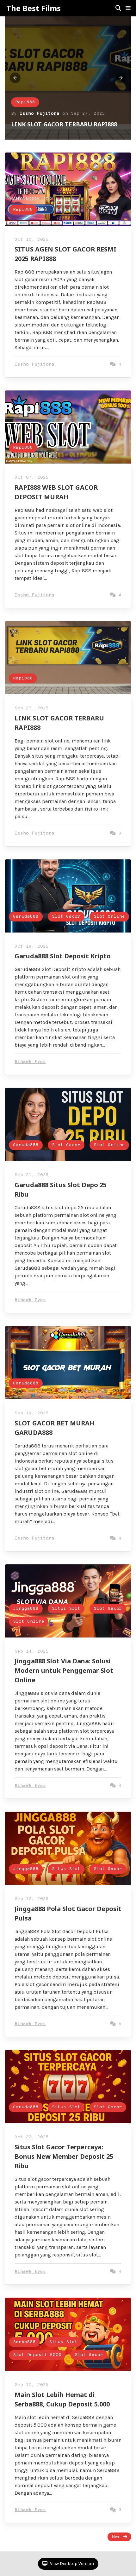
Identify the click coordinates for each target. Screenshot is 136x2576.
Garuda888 (26, 917)
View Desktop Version (71, 2564)
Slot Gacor (66, 917)
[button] (128, 8)
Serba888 (24, 2342)
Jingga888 (26, 1609)
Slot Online (109, 917)
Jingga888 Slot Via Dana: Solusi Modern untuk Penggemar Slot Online (64, 1670)
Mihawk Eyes (30, 1062)
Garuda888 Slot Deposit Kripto (63, 956)
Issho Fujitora (40, 114)
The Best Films (34, 8)
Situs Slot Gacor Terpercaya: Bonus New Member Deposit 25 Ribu (64, 2156)
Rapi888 (25, 102)
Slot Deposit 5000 (37, 2355)
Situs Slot (66, 1609)
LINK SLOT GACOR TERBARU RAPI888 (64, 124)
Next (116, 2537)
